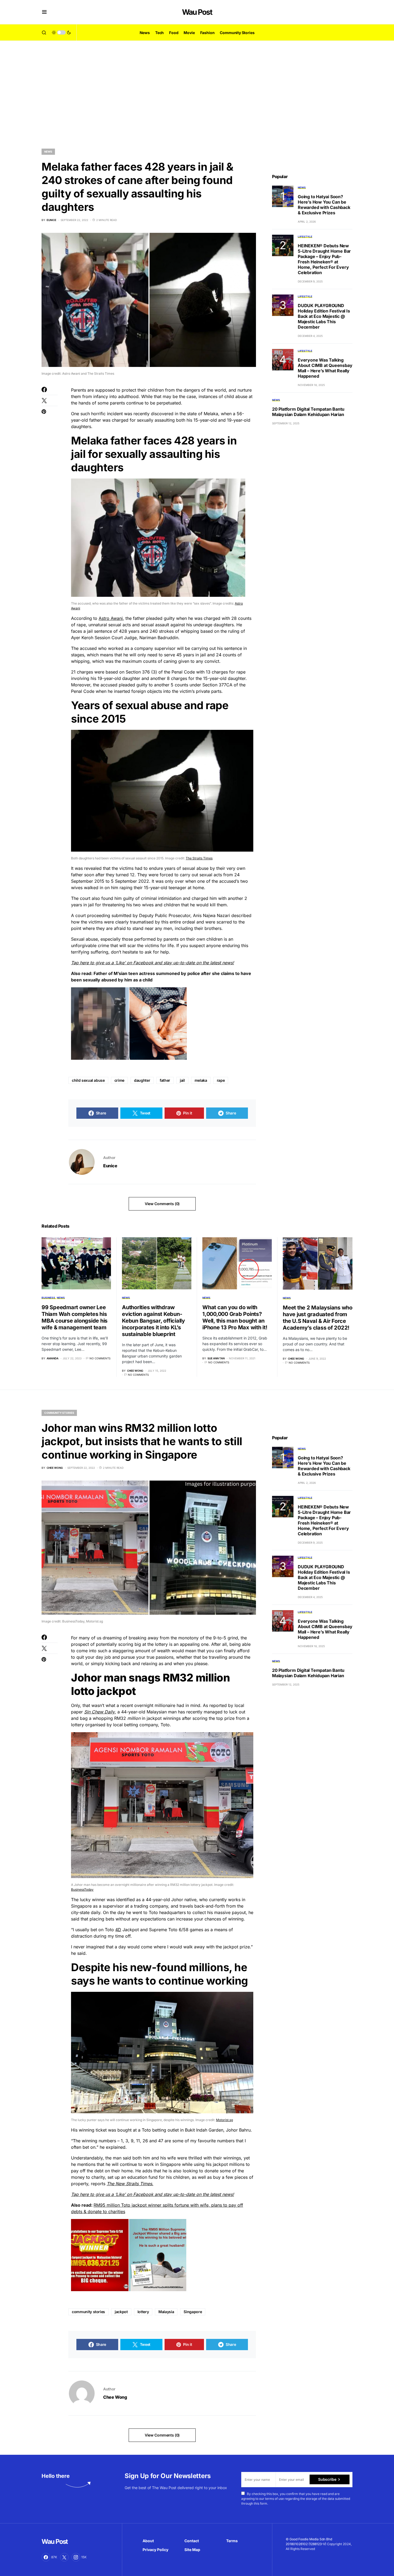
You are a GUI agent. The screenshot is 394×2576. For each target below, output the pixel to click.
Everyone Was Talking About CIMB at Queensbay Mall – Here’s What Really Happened (325, 368)
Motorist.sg (224, 2120)
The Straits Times (199, 858)
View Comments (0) (162, 1204)
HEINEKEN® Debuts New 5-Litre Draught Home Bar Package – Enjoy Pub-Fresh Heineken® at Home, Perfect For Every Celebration (324, 259)
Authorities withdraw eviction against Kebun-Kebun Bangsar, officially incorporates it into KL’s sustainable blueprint (153, 1321)
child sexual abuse (88, 1080)
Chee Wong (115, 2397)
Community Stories (59, 1413)
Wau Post (197, 12)
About (148, 2541)
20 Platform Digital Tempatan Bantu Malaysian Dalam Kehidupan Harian (308, 412)
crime (119, 1080)
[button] (44, 12)
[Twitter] (64, 2557)
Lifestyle (305, 237)
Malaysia (166, 2312)
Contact (192, 2541)
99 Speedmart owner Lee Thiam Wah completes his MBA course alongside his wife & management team (75, 1317)
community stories (88, 2312)
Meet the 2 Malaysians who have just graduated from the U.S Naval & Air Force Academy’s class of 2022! (318, 1318)
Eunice (110, 1166)
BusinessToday (82, 1889)
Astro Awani (111, 618)
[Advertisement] (197, 91)
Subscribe (327, 2479)
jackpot (121, 2312)
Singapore (193, 2312)
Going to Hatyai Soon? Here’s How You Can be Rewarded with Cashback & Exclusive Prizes (324, 205)
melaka (201, 1080)
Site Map (192, 2550)
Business (48, 1298)
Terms (232, 2541)
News (48, 152)
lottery (143, 2312)
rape (221, 1080)
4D (118, 1930)
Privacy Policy (155, 2550)
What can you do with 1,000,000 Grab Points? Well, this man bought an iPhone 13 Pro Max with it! (235, 1317)
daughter (142, 1080)
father (165, 1080)
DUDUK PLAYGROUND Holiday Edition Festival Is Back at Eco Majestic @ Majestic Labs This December (324, 316)
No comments (100, 1358)
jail (182, 1080)
